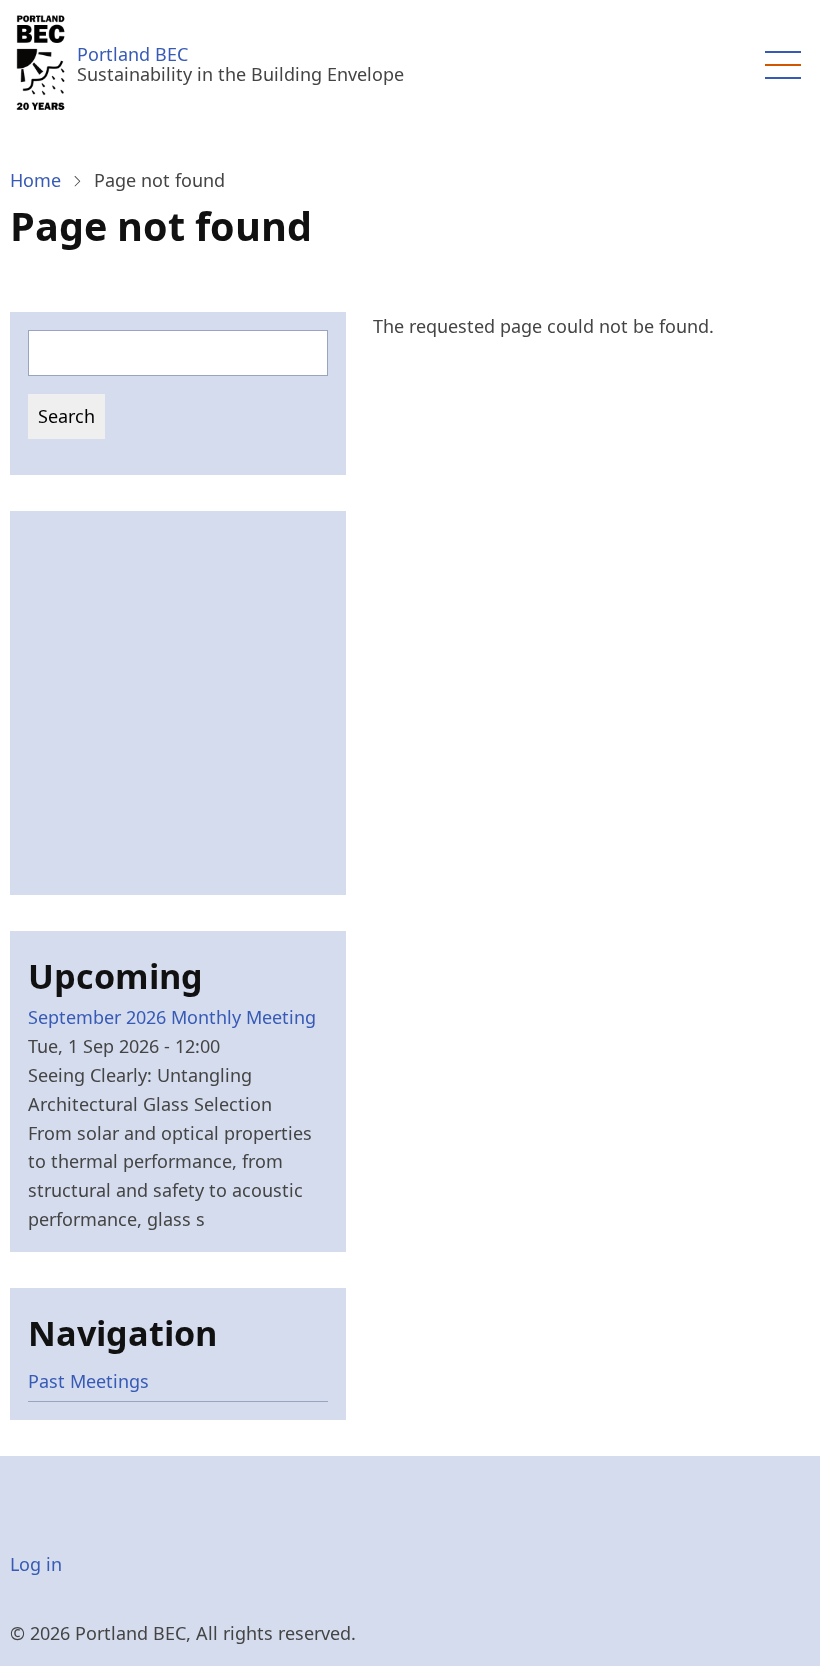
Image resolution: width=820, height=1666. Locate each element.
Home (35, 180)
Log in (36, 1564)
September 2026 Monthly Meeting (172, 1017)
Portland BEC (132, 54)
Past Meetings (88, 1381)
